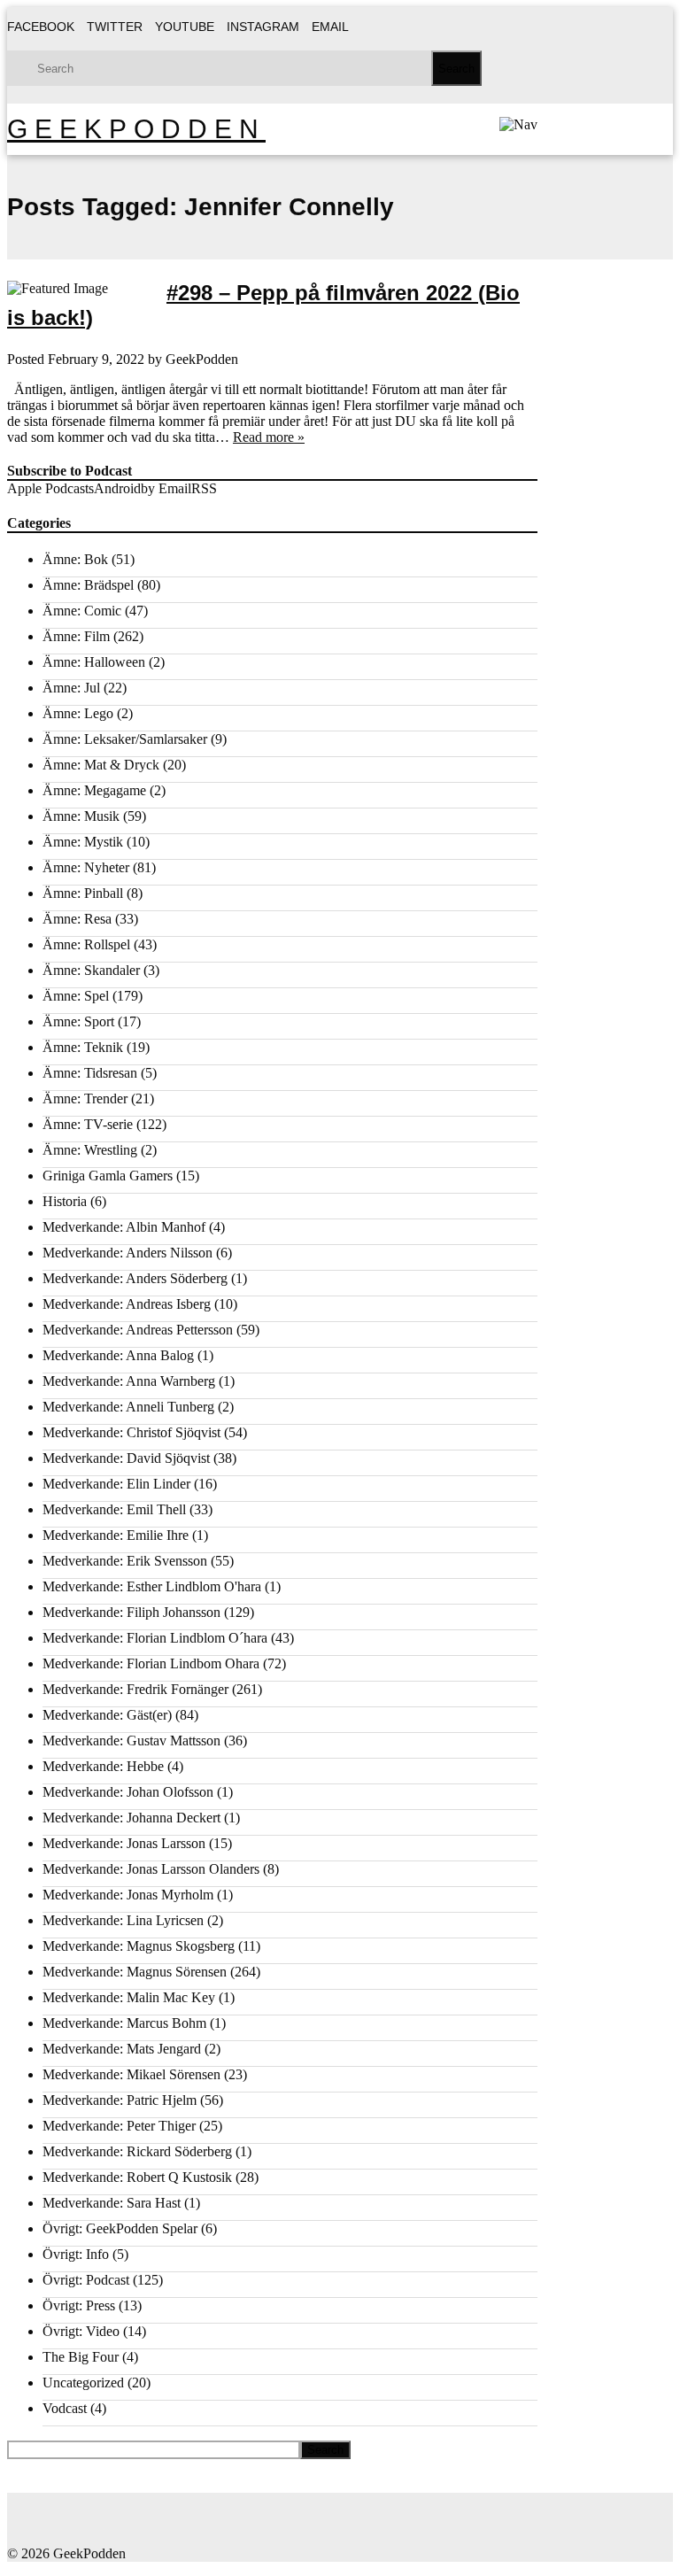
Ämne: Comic (82, 611)
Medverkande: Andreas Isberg (127, 1304)
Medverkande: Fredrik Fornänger (135, 1689)
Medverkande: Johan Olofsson (128, 1792)
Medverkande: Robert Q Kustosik (137, 2177)
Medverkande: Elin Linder (116, 1484)
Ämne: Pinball (83, 893)
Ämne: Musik (81, 816)
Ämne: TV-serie (88, 1124)
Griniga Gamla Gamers (108, 1176)
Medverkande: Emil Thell (114, 1509)
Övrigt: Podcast (86, 2280)
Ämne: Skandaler (91, 970)
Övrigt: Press (79, 2305)
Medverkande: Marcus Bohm (124, 2023)
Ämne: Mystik (83, 842)
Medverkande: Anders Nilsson (127, 1253)
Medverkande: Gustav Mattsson (131, 1741)
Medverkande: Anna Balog (118, 1355)
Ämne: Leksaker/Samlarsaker (125, 739)
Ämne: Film (76, 636)
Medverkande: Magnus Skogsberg (139, 1946)
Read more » (269, 437)
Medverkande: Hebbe (103, 1766)
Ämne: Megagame (94, 790)
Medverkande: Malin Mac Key (129, 1997)
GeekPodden (136, 129)
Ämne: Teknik (83, 1047)
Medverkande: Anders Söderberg (135, 1278)
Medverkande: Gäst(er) (107, 1715)
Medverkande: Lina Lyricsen (123, 1920)
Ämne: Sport (78, 1021)
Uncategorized (83, 2383)
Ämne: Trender (85, 1098)
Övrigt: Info (76, 2254)
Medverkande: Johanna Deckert (131, 1818)
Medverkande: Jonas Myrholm (128, 1895)
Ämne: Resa (77, 919)
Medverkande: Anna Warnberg (129, 1381)
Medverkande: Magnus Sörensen (135, 1972)
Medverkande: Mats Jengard (122, 2049)
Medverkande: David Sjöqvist (126, 1458)
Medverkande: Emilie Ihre (116, 1535)
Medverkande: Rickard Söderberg (137, 2151)
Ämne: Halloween (94, 662)
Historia (65, 1201)
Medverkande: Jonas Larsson (124, 1843)
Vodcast (65, 2408)
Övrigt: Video (81, 2331)
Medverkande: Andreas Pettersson (138, 1330)
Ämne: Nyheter (86, 867)
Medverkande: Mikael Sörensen (131, 2074)
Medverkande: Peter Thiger (119, 2126)
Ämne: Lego (78, 713)
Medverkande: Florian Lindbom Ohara (151, 1663)
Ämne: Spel (76, 996)
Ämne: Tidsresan (90, 1073)
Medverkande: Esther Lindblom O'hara (152, 1586)
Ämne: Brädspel (88, 585)
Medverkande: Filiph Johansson (131, 1612)
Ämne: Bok (75, 559)
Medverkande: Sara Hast (112, 2203)
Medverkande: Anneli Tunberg (128, 1407)
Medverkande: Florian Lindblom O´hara (155, 1638)
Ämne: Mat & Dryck (101, 765)
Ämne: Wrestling (90, 1150)
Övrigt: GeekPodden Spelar (120, 2228)
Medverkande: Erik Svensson (125, 1561)
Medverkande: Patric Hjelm (120, 2100)
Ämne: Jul (71, 688)
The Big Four (81, 2357)
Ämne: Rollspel (86, 944)
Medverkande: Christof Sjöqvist (131, 1432)
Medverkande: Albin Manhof (124, 1227)
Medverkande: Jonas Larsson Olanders (151, 1869)
